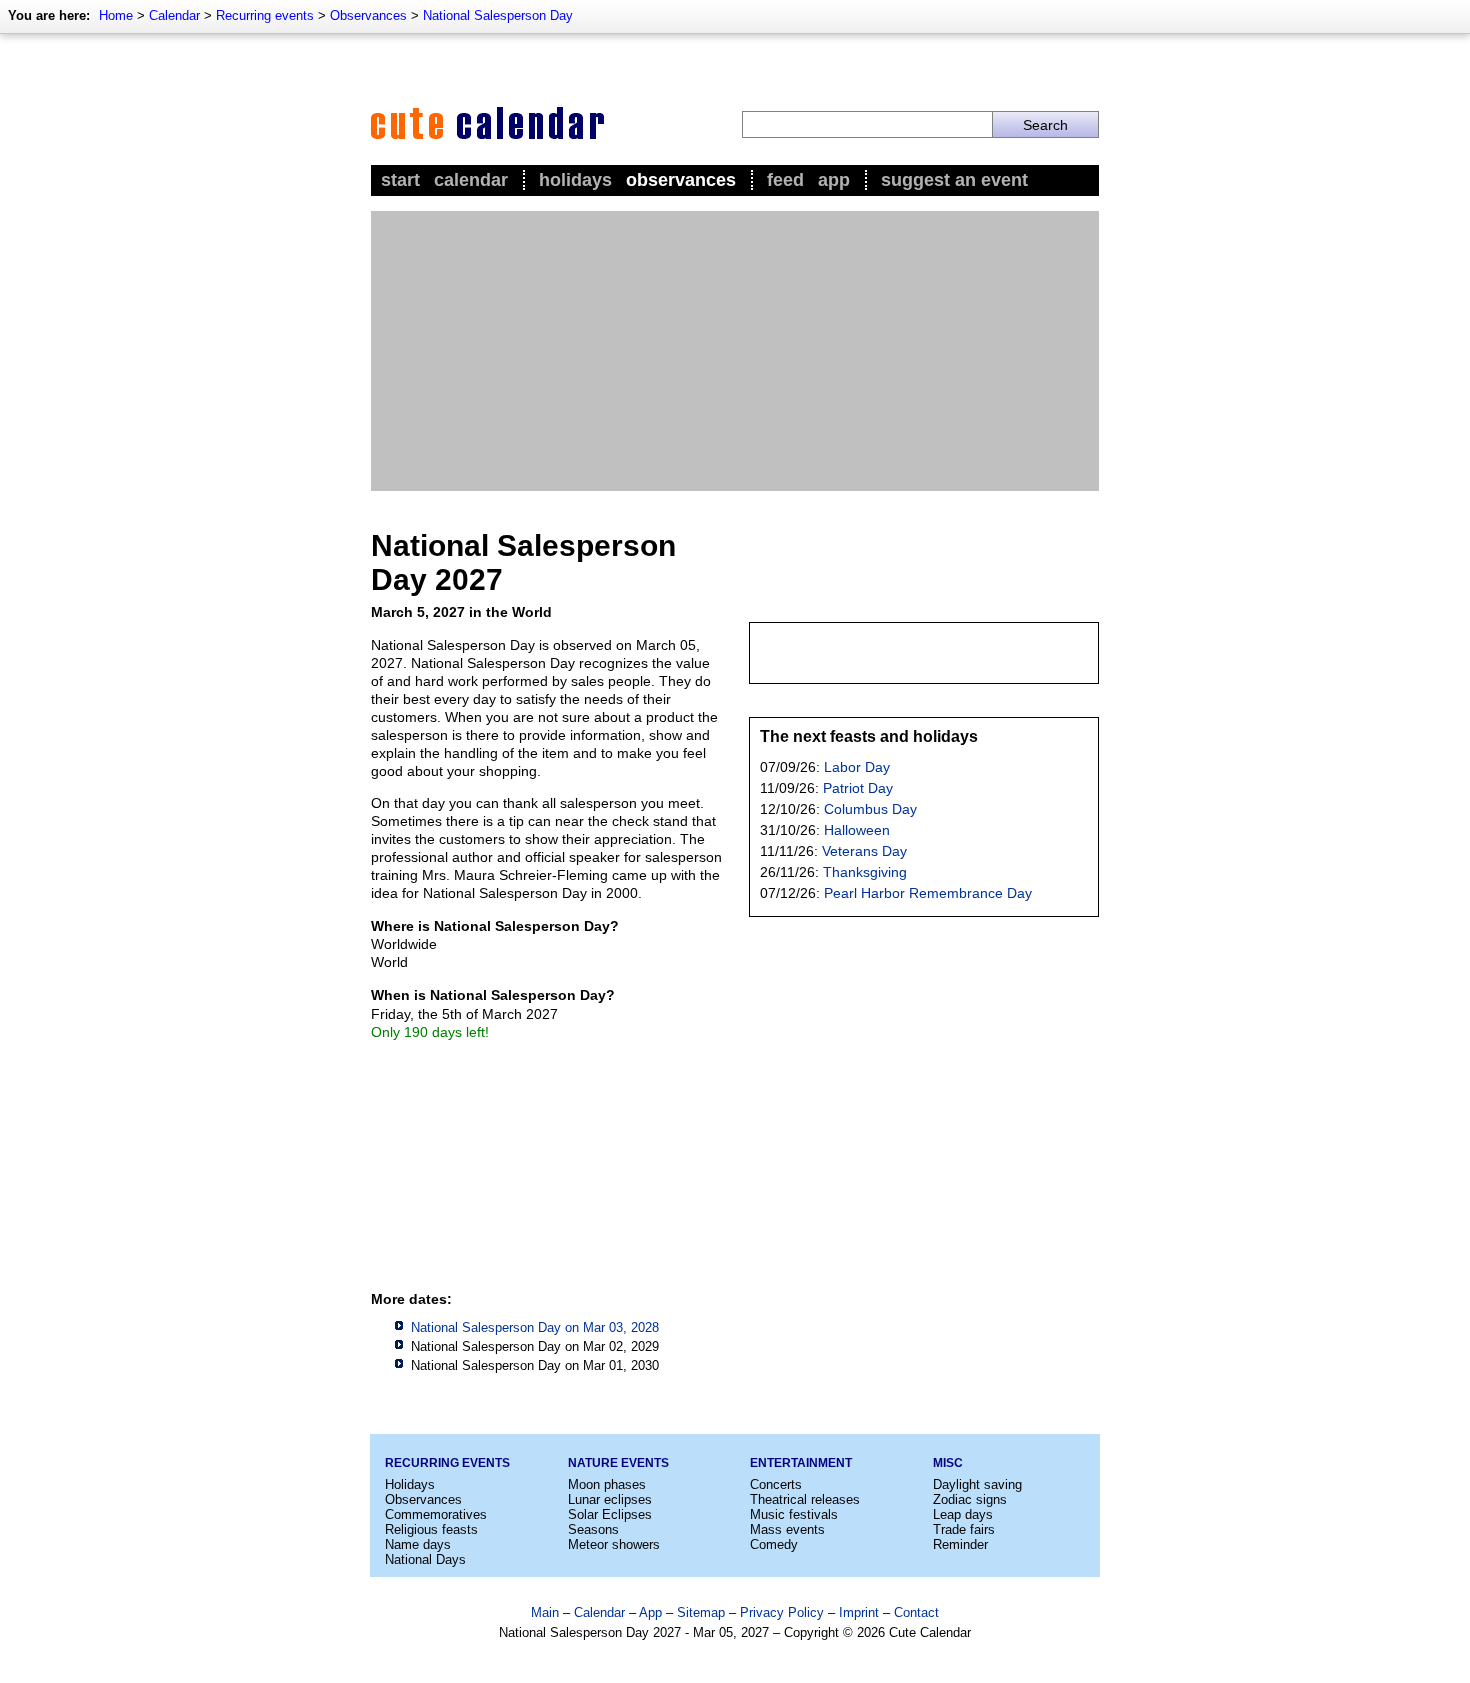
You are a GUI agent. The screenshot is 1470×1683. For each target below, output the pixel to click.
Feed (785, 180)
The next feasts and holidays (869, 736)
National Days (425, 1559)
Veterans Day (864, 851)
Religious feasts (431, 1529)
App (834, 180)
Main (545, 1612)
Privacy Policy (782, 1612)
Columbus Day (870, 809)
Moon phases (607, 1484)
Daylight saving (977, 1484)
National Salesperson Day (498, 15)
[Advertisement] (735, 351)
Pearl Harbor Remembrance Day (928, 893)
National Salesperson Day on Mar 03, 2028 (535, 1327)
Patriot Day (858, 788)
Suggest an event (954, 180)
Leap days (963, 1514)
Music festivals (794, 1514)
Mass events (787, 1529)
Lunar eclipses (610, 1499)
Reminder (960, 1544)
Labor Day (857, 767)
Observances (368, 15)
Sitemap (701, 1612)
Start (400, 180)
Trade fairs (964, 1529)
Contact (916, 1612)
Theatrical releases (805, 1499)
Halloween (857, 830)
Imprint (859, 1612)
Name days (418, 1544)
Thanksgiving (865, 872)
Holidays (575, 180)
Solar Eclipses (610, 1514)
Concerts (776, 1484)
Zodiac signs (970, 1499)
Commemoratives (436, 1514)
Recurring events (265, 15)
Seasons (593, 1529)
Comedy (774, 1544)
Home (116, 15)
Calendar (174, 15)
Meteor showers (614, 1544)
